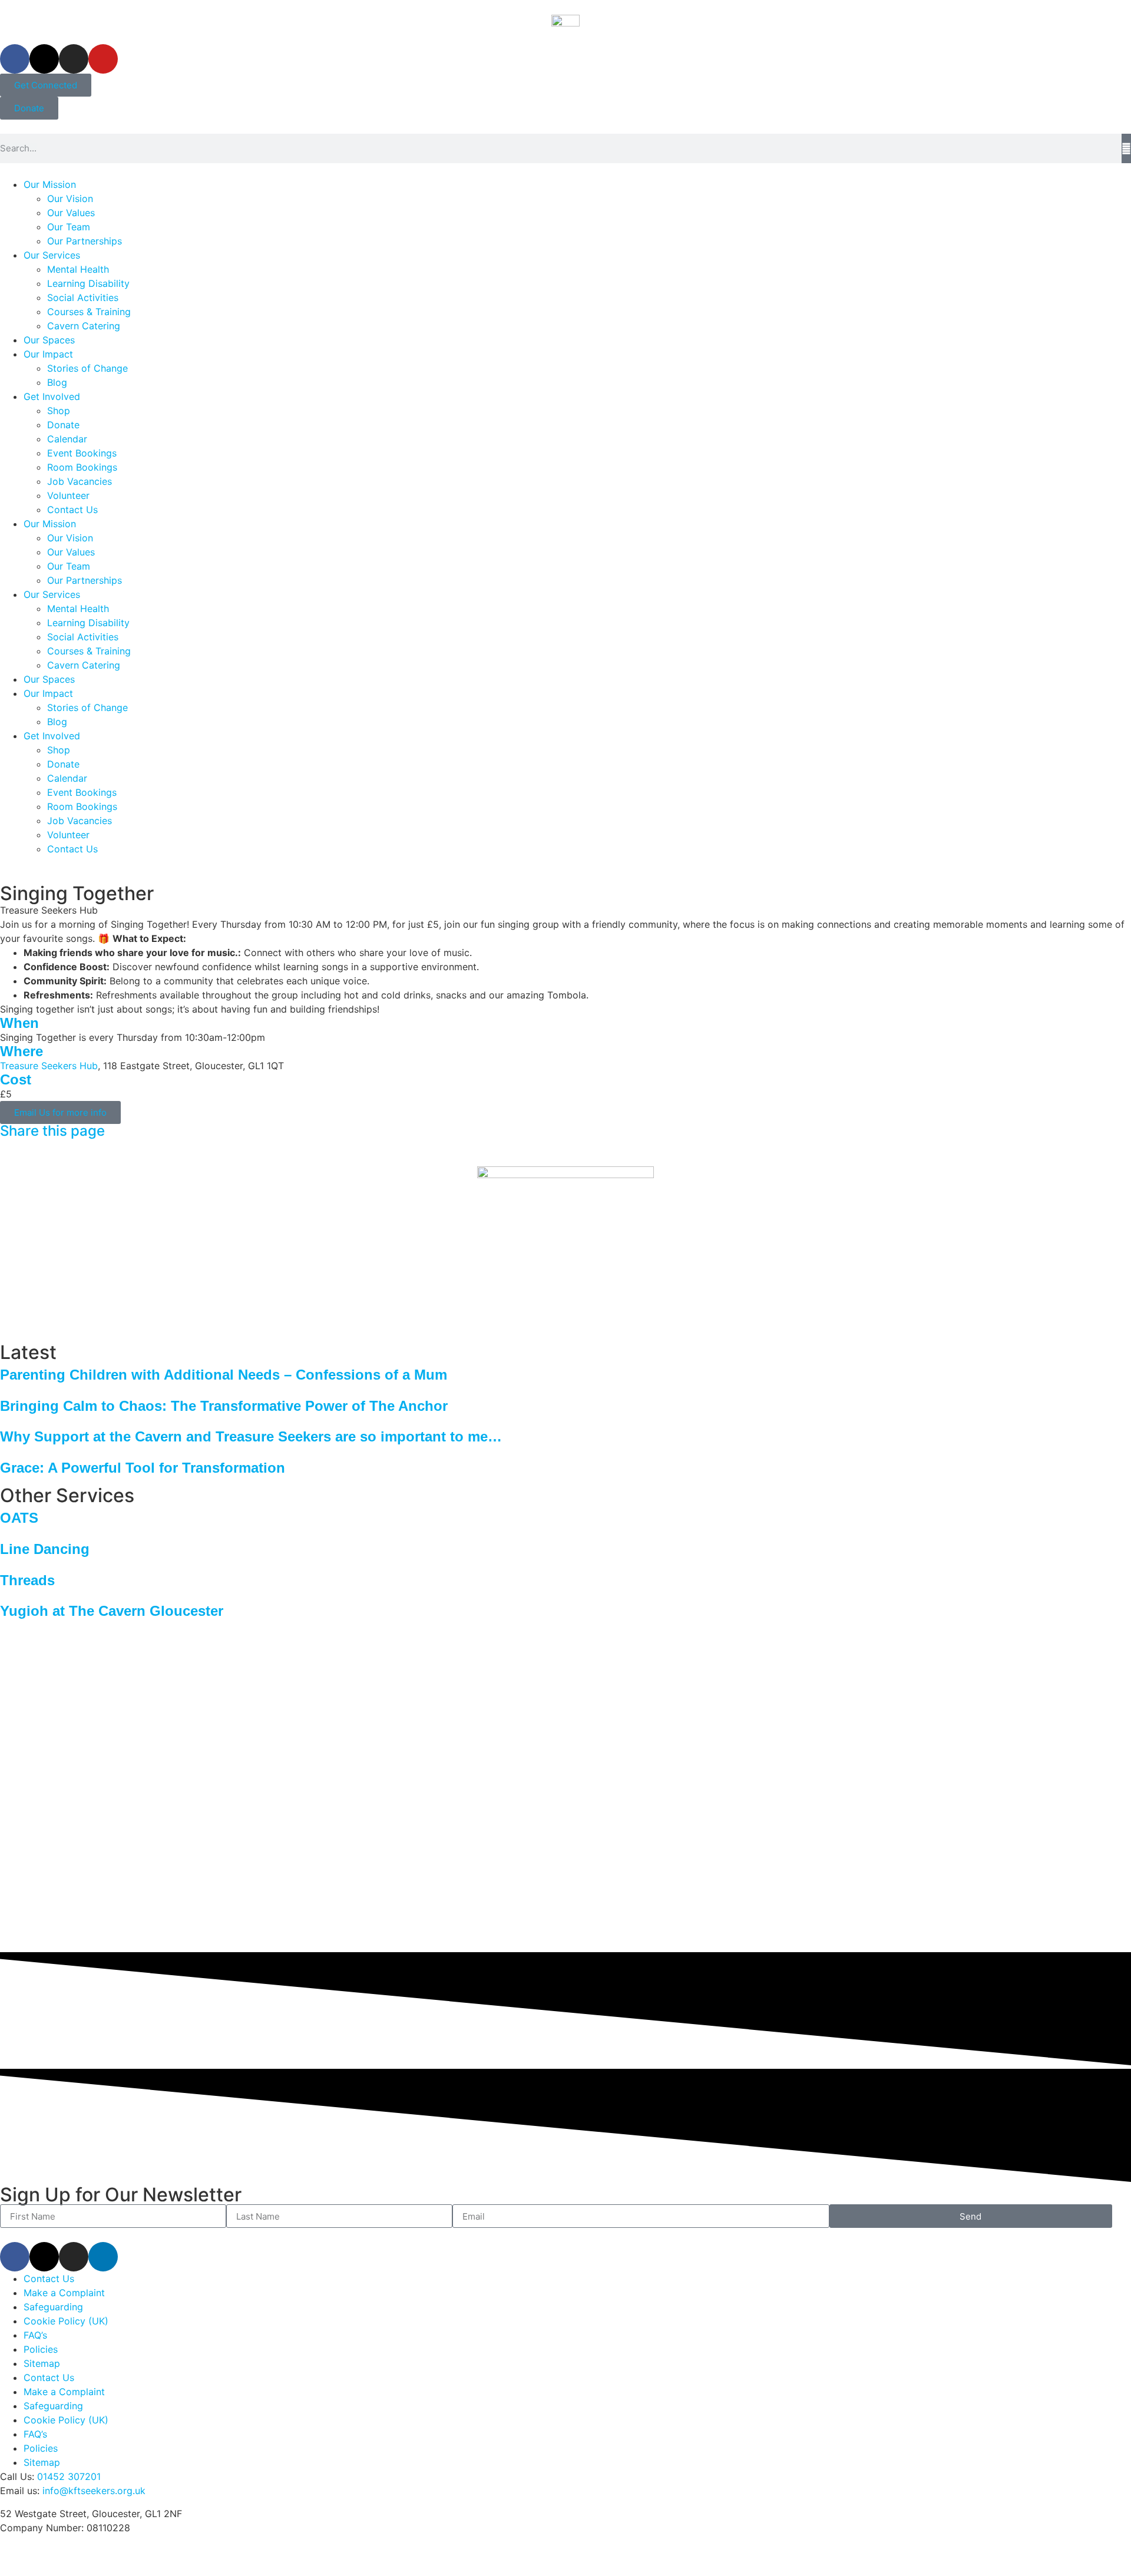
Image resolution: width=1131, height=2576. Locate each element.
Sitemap (42, 2363)
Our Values (71, 213)
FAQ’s (35, 2335)
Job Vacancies (80, 481)
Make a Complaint (64, 2293)
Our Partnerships (85, 241)
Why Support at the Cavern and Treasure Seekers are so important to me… (251, 1436)
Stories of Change (87, 368)
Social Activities (83, 297)
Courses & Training (89, 312)
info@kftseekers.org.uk (94, 2491)
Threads (27, 1580)
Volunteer (68, 495)
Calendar (67, 439)
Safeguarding (53, 2307)
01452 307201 (69, 2476)
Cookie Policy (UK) (66, 2321)
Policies (41, 2349)
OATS (19, 1518)
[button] (4, 1145)
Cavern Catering (84, 326)
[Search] (1126, 148)
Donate (63, 425)
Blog (57, 382)
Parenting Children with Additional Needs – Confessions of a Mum (224, 1375)
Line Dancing (45, 1549)
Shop (59, 411)
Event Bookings (82, 453)
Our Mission (50, 184)
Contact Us (72, 510)
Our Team (69, 227)
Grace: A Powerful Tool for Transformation (143, 1468)
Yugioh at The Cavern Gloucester (112, 1611)
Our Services (52, 255)
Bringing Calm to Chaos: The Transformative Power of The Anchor (224, 1406)
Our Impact (48, 354)
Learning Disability (88, 283)
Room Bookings (82, 467)
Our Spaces (49, 340)
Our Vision (70, 199)
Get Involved (52, 396)
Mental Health (78, 269)
